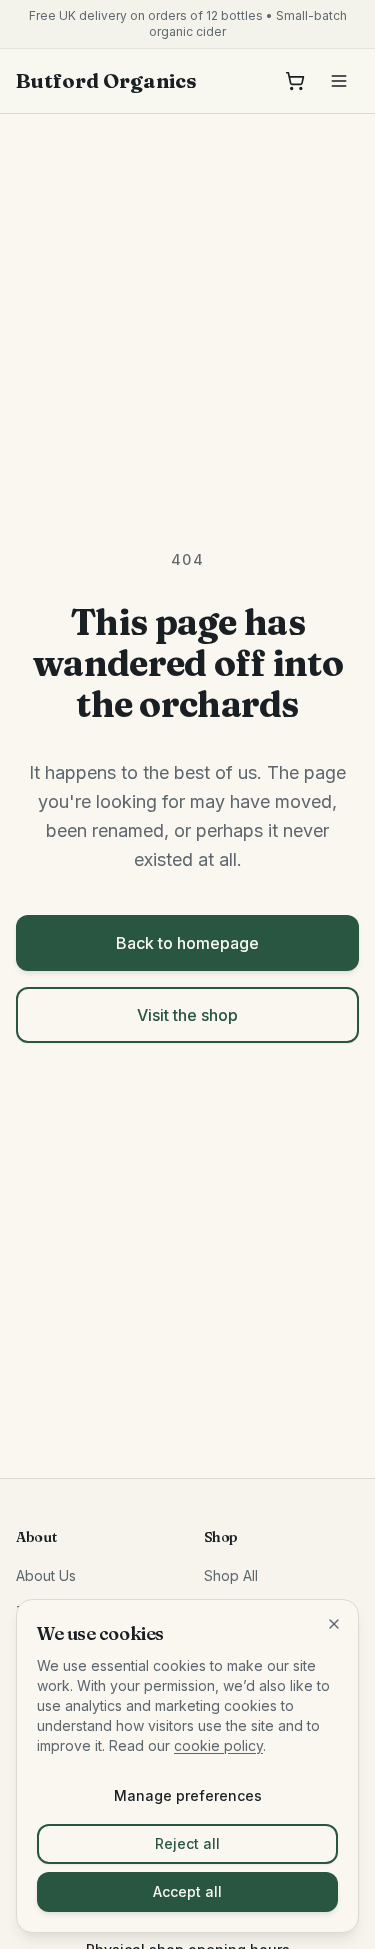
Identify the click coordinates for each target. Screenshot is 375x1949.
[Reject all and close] (334, 1624)
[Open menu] (339, 81)
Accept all (187, 1891)
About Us (46, 1575)
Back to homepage (187, 943)
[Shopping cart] (295, 81)
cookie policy (218, 1745)
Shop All (231, 1575)
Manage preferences (188, 1795)
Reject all (187, 1843)
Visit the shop (187, 1015)
